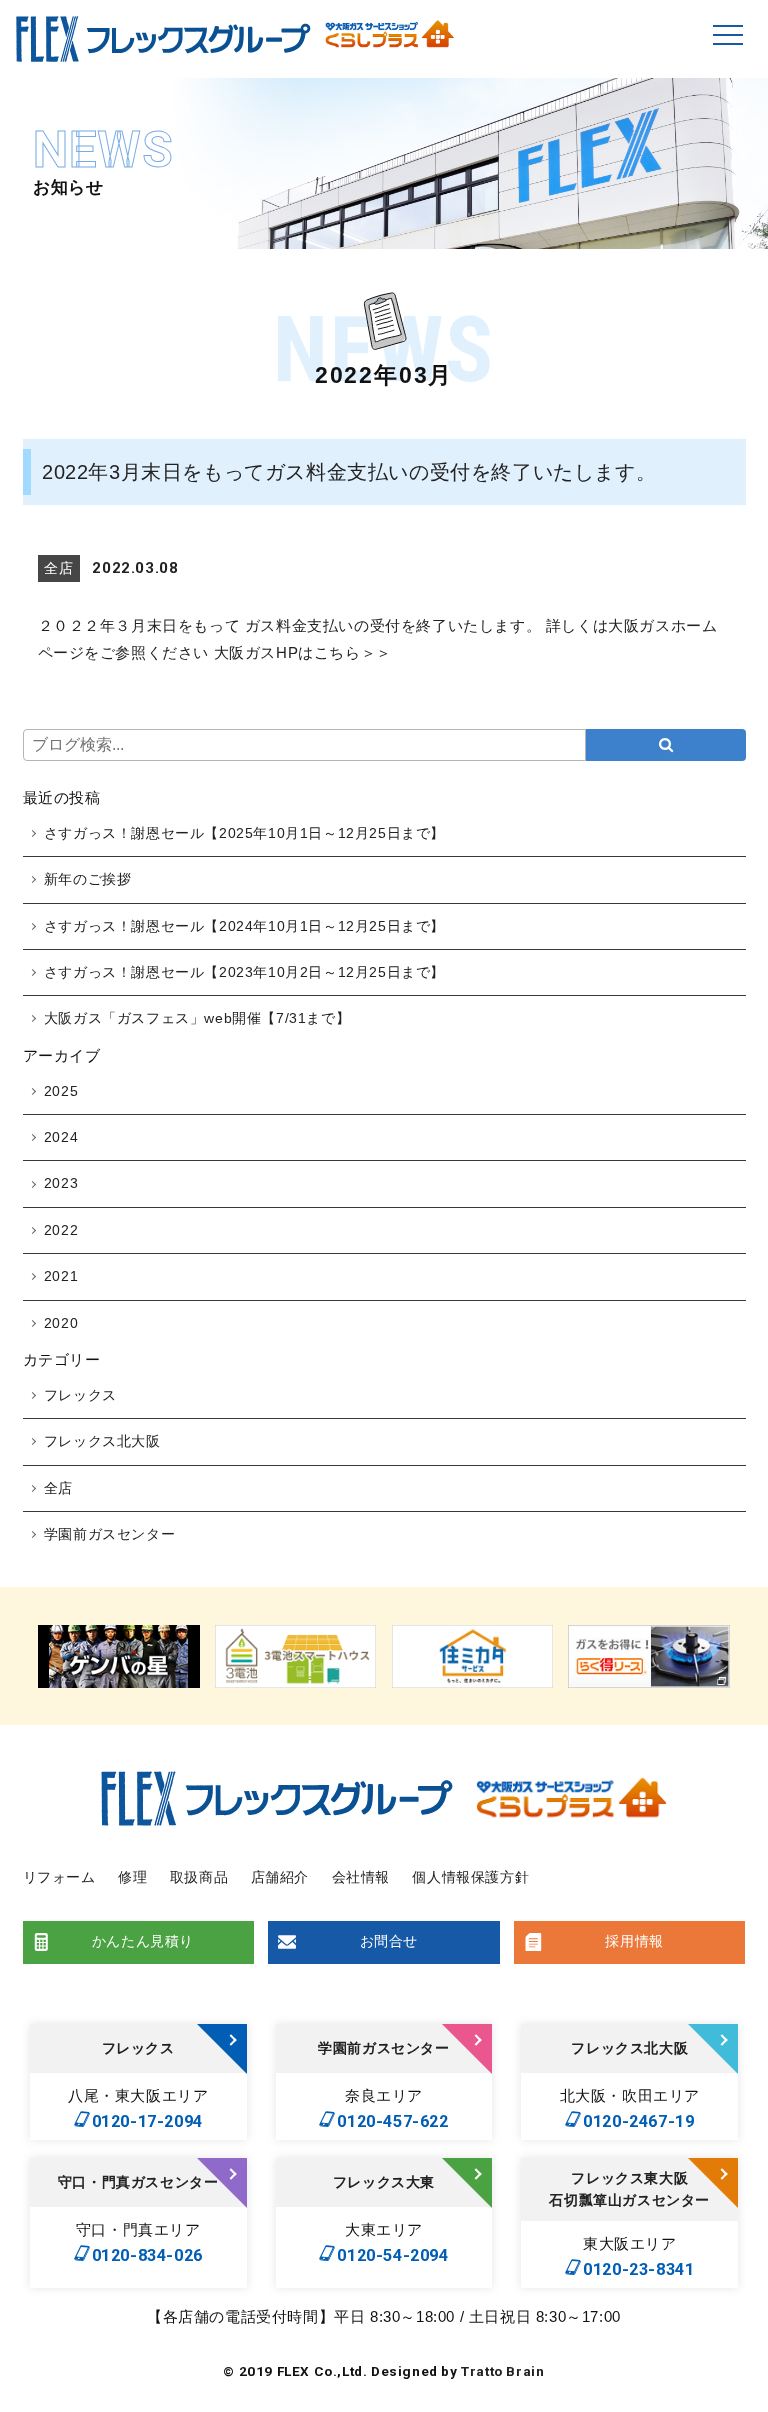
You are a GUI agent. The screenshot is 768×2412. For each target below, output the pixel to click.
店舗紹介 (280, 1877)
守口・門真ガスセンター (138, 2182)
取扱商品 (199, 1877)
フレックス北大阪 (102, 1441)
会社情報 (361, 1877)
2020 (61, 1323)
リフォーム (59, 1877)
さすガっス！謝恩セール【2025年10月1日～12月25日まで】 (244, 833)
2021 (61, 1276)
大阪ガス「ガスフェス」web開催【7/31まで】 (197, 1018)
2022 (61, 1230)
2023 (61, 1183)
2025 (61, 1091)
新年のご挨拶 (88, 879)
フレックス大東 (384, 2182)
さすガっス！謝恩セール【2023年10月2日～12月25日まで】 (244, 972)
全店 (58, 1488)
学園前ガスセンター (109, 1534)
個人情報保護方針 (470, 1877)
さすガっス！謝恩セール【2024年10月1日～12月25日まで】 (244, 926)
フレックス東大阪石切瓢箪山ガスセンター (629, 2188)
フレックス (80, 1395)
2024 (61, 1137)
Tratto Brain (502, 2371)
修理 (132, 1877)
